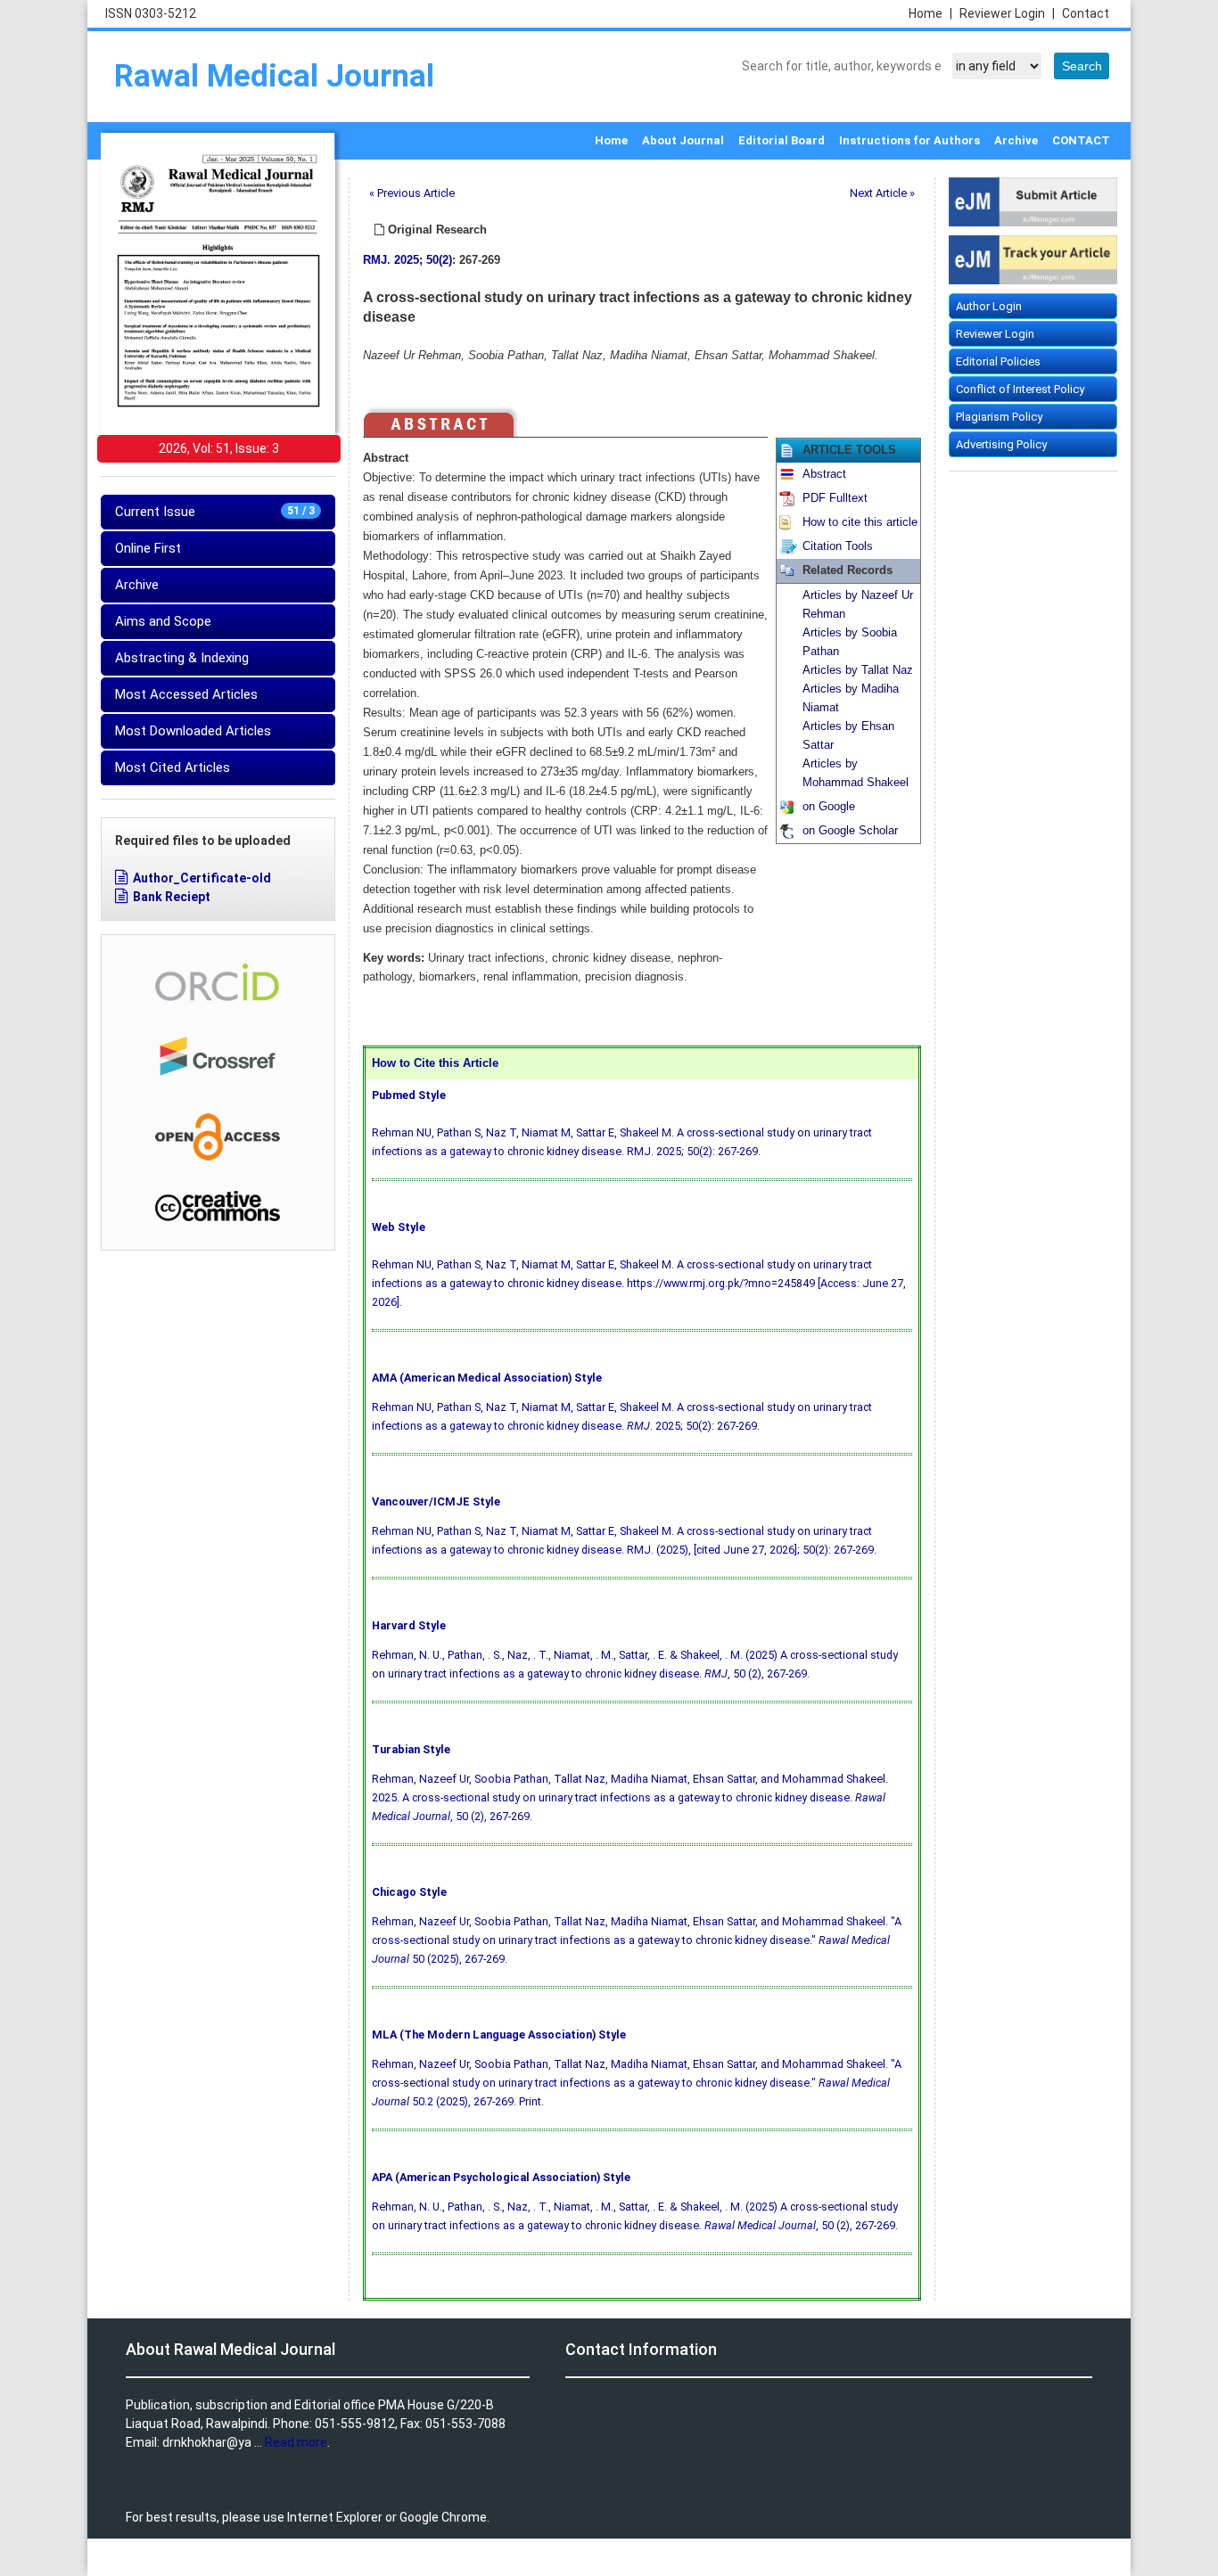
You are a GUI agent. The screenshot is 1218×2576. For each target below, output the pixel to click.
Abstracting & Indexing (182, 658)
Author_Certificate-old (202, 878)
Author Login (989, 306)
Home (930, 13)
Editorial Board (782, 140)
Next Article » (882, 193)
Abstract (824, 474)
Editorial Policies (998, 361)
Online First (148, 548)
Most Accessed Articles (186, 694)
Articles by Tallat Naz (858, 670)
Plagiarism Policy (999, 417)
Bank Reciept (172, 897)
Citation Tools (838, 546)
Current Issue (215, 512)
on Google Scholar (850, 831)
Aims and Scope (163, 621)
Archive (1016, 140)
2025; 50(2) (423, 260)
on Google (829, 807)
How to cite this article (860, 522)
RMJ (375, 260)
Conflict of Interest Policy (1020, 389)
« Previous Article (412, 193)
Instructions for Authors (909, 140)
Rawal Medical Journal (274, 76)
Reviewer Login (1007, 13)
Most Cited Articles (173, 767)
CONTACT (1081, 140)
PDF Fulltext (835, 498)
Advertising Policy (1001, 444)
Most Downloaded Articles (193, 731)
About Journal (683, 140)
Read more (296, 2442)
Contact (1086, 13)
